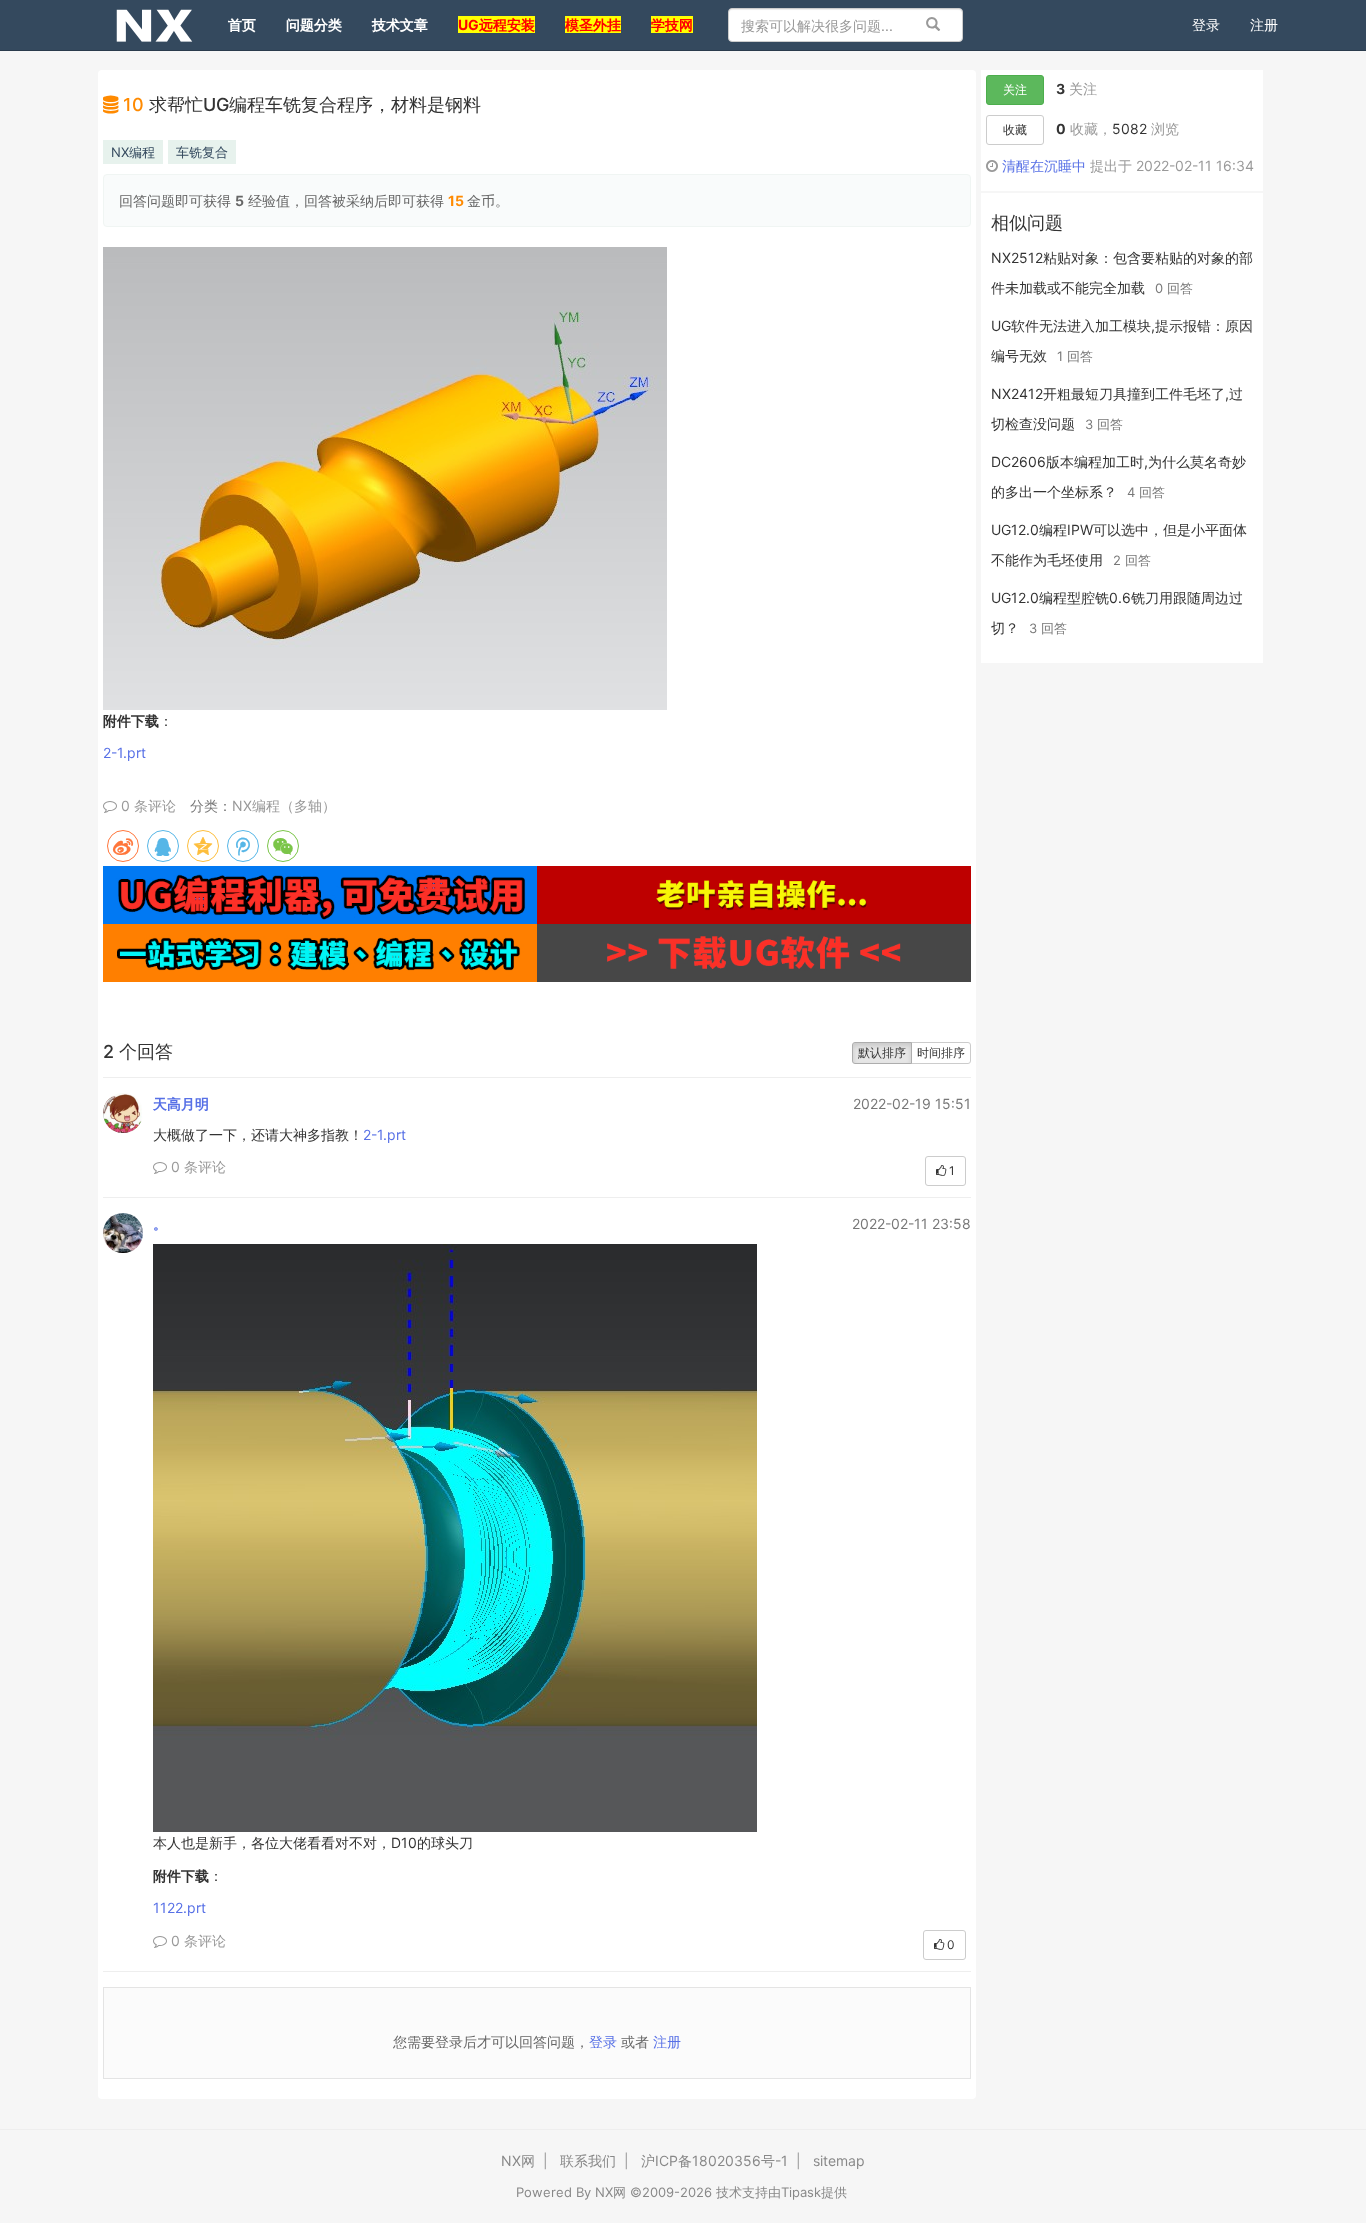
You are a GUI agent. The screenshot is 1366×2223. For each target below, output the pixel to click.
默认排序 (882, 1052)
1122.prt (179, 1907)
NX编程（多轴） (284, 805)
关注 (1015, 89)
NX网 (518, 2160)
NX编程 (133, 152)
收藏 (1015, 129)
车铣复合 (202, 152)
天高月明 (181, 1103)
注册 (1264, 24)
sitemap (839, 2160)
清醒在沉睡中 (1044, 165)
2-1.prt (124, 752)
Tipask (801, 2192)
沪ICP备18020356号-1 (714, 2160)
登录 (1206, 24)
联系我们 (588, 2160)
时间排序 (941, 1052)
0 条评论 (146, 805)
